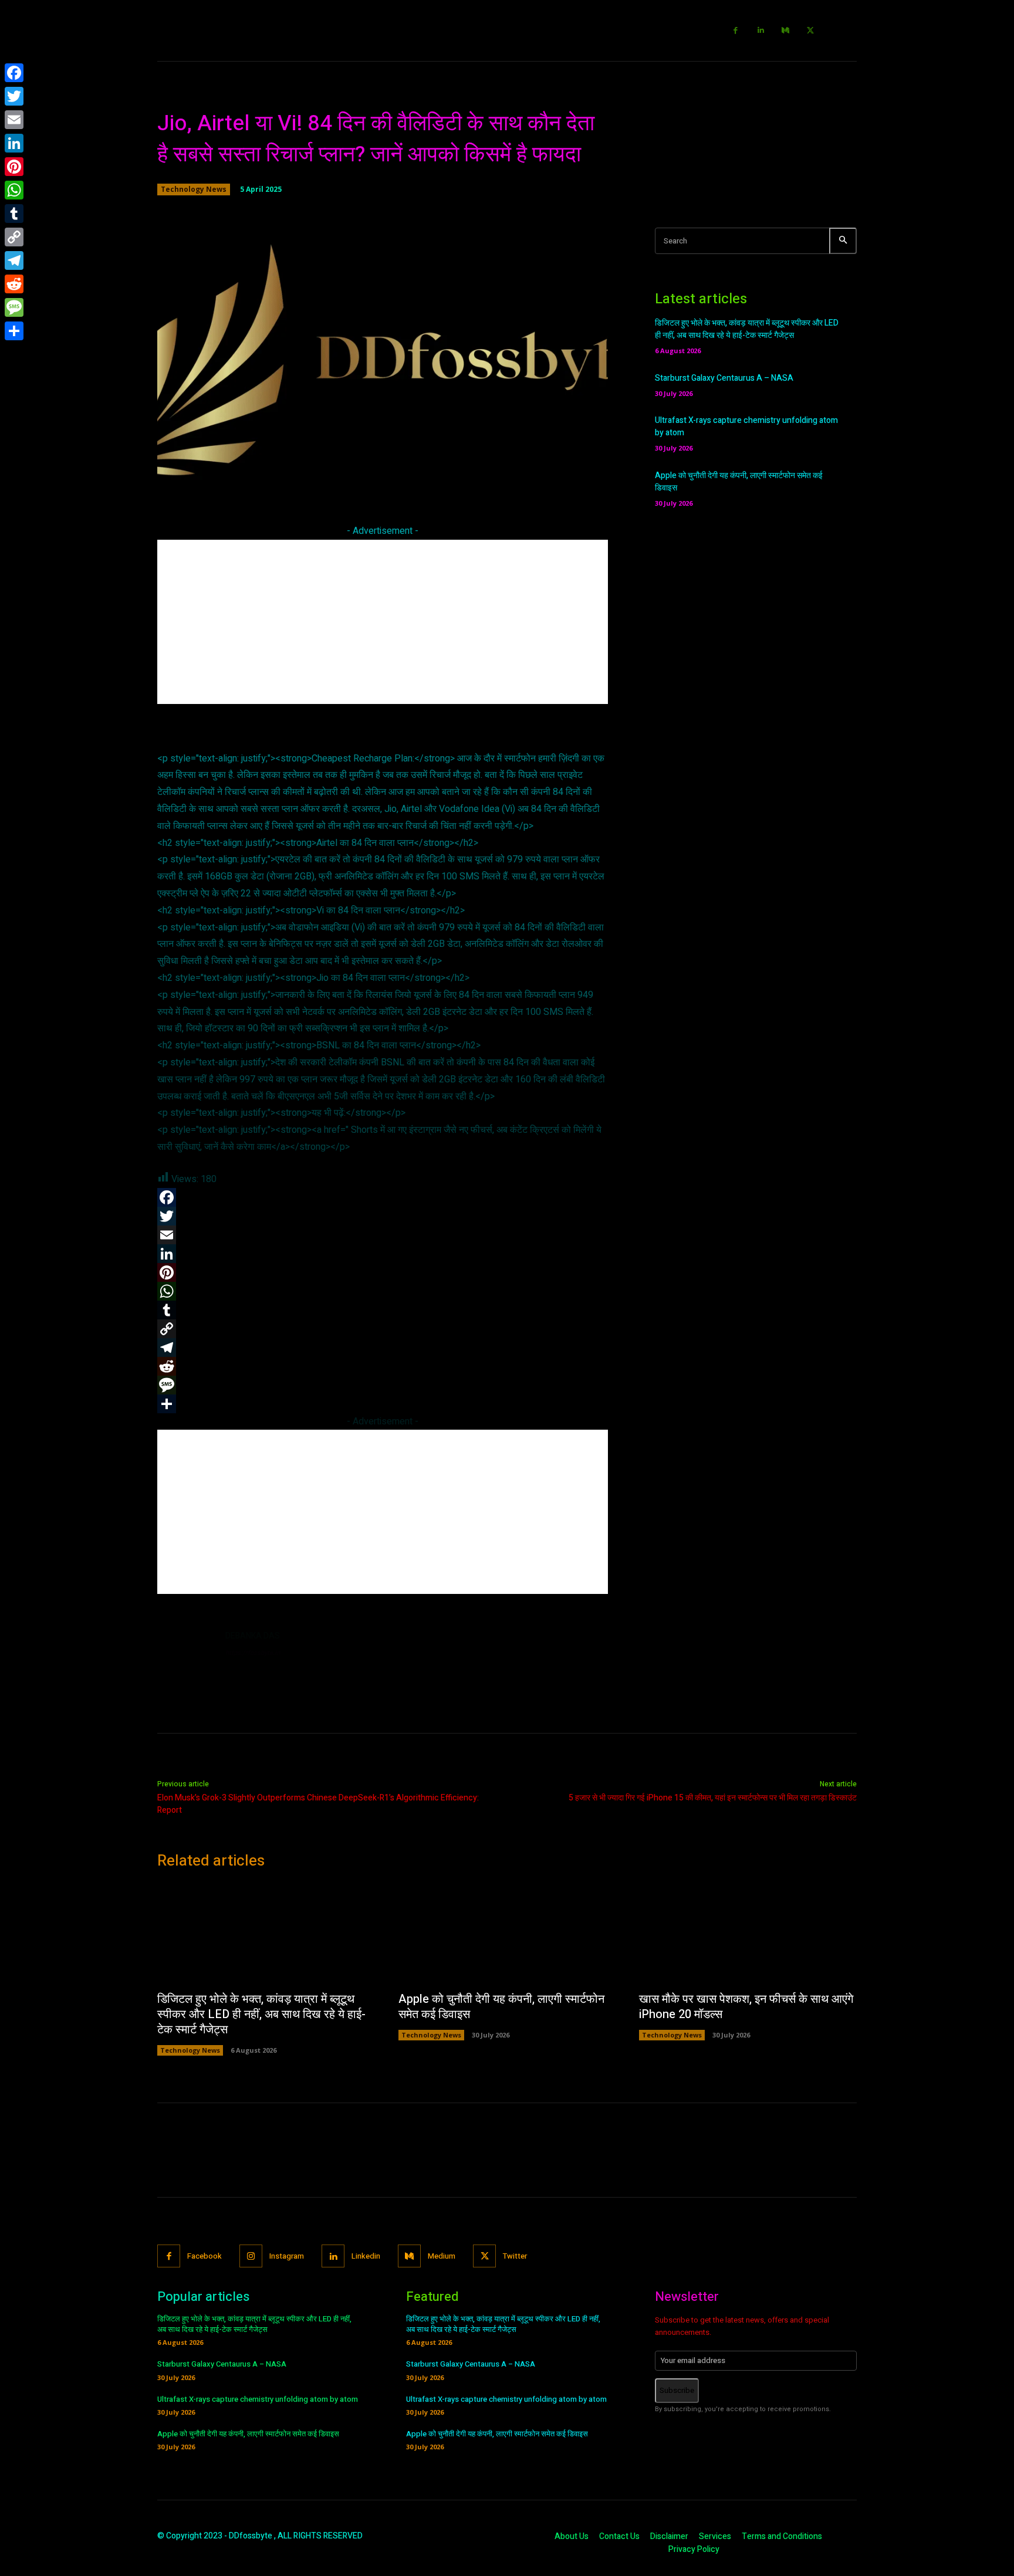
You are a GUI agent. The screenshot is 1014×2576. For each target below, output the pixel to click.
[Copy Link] (14, 237)
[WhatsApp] (14, 190)
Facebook (205, 2256)
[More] (551, 476)
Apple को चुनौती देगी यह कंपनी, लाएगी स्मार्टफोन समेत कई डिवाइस (501, 2007)
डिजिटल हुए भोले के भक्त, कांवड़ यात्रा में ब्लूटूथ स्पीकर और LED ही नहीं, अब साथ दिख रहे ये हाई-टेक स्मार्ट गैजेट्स (747, 329)
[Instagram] (251, 2256)
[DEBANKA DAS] (185, 1658)
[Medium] (786, 31)
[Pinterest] (14, 167)
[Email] (14, 120)
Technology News (194, 189)
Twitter (515, 2256)
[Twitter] (811, 31)
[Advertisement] (383, 622)
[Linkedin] (761, 31)
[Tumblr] (14, 214)
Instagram (287, 2256)
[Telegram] (14, 260)
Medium (442, 2256)
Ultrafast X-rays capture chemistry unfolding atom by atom (258, 2399)
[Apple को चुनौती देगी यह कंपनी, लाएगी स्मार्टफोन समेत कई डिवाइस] (507, 1934)
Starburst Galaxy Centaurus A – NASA (724, 378)
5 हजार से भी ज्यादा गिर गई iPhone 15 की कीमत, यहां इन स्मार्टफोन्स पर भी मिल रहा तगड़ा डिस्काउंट (713, 1798)
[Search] (843, 241)
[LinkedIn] (14, 143)
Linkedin (366, 2256)
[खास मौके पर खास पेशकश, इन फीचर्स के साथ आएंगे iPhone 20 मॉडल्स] (748, 1934)
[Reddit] (14, 284)
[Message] (14, 307)
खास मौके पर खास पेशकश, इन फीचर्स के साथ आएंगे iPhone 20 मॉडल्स (746, 2007)
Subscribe (677, 2390)
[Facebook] (736, 31)
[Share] (14, 331)
